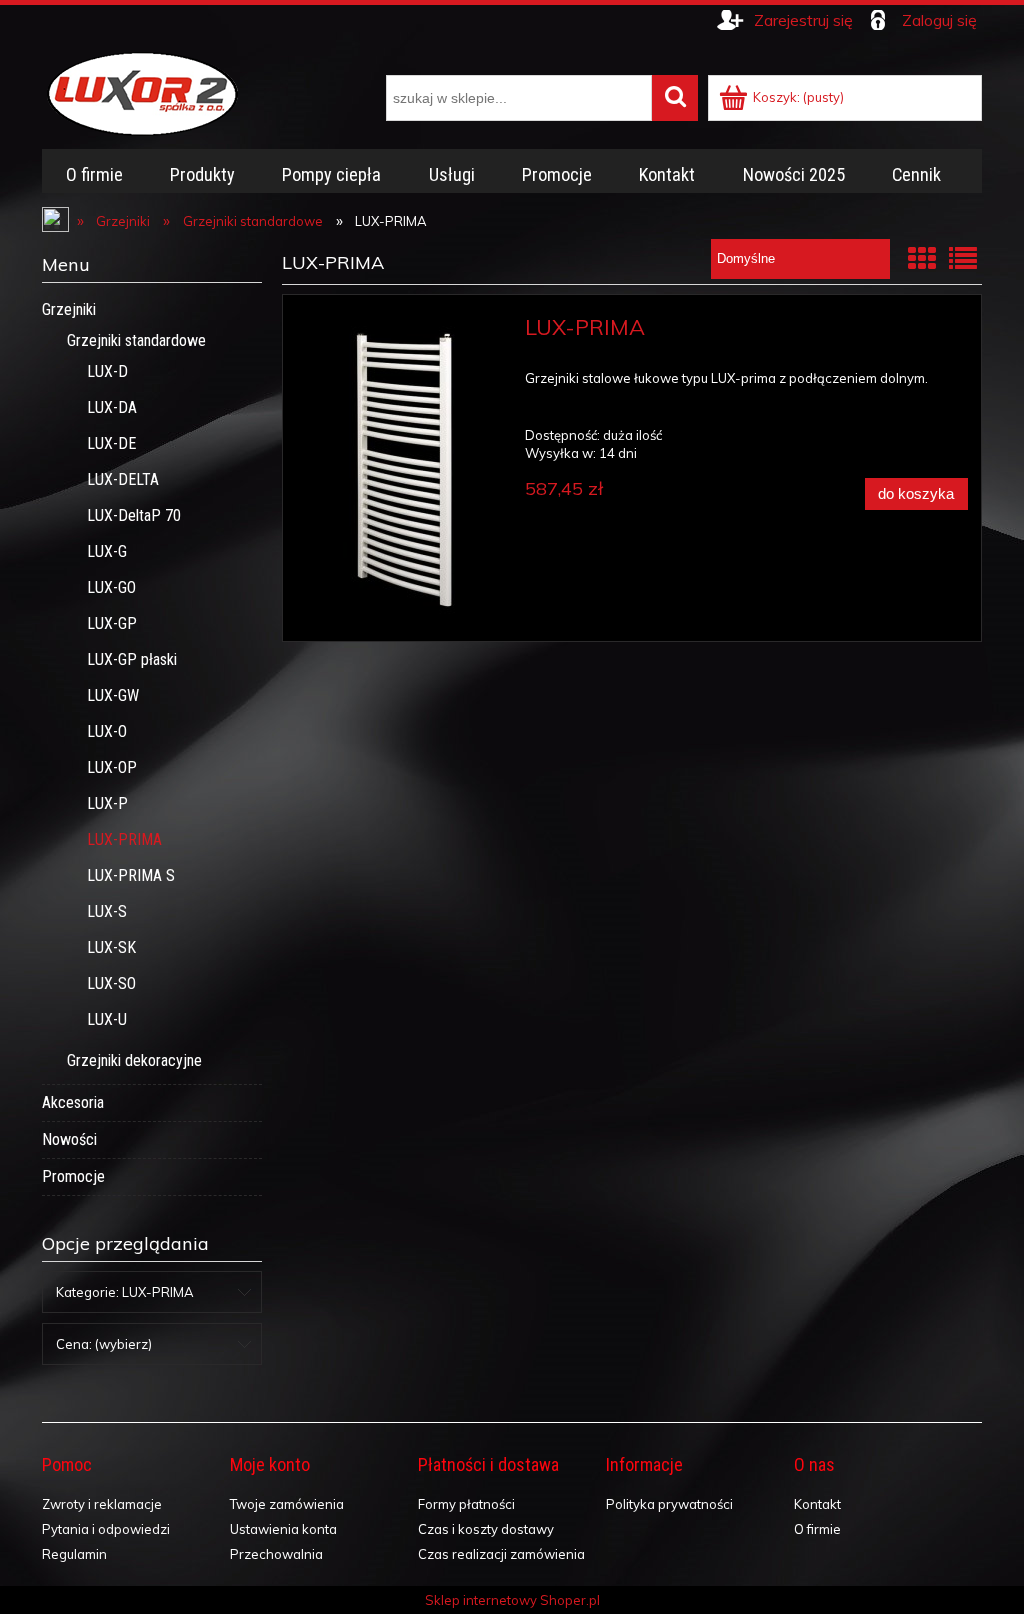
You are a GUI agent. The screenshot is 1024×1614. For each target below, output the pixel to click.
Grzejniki (69, 309)
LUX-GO (111, 587)
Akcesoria (73, 1102)
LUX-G (107, 551)
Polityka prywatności (669, 1504)
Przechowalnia (276, 1554)
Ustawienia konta (283, 1529)
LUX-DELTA (123, 479)
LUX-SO (111, 983)
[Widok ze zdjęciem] (922, 258)
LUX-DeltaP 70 (134, 515)
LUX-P (107, 803)
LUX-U (107, 1019)
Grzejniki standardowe (136, 340)
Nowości (69, 1139)
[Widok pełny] (963, 258)
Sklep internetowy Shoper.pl (512, 1600)
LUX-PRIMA (124, 839)
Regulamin (74, 1554)
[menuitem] (94, 175)
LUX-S (107, 911)
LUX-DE (111, 443)
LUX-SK (111, 947)
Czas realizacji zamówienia (501, 1554)
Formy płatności (466, 1504)
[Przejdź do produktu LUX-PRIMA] (403, 468)
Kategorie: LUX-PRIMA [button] (125, 1292)
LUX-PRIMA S (131, 875)
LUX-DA (112, 407)
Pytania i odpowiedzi (106, 1529)
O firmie (817, 1529)
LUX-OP (112, 767)
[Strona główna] (142, 91)
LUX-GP (112, 623)
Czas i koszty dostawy (486, 1529)
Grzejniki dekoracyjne (134, 1060)
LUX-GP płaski (132, 659)
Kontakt (817, 1504)
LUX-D (107, 371)
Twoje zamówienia (287, 1504)
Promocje (73, 1176)
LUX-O (107, 731)
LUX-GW (113, 695)
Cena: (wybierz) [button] (104, 1344)
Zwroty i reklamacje (102, 1504)
